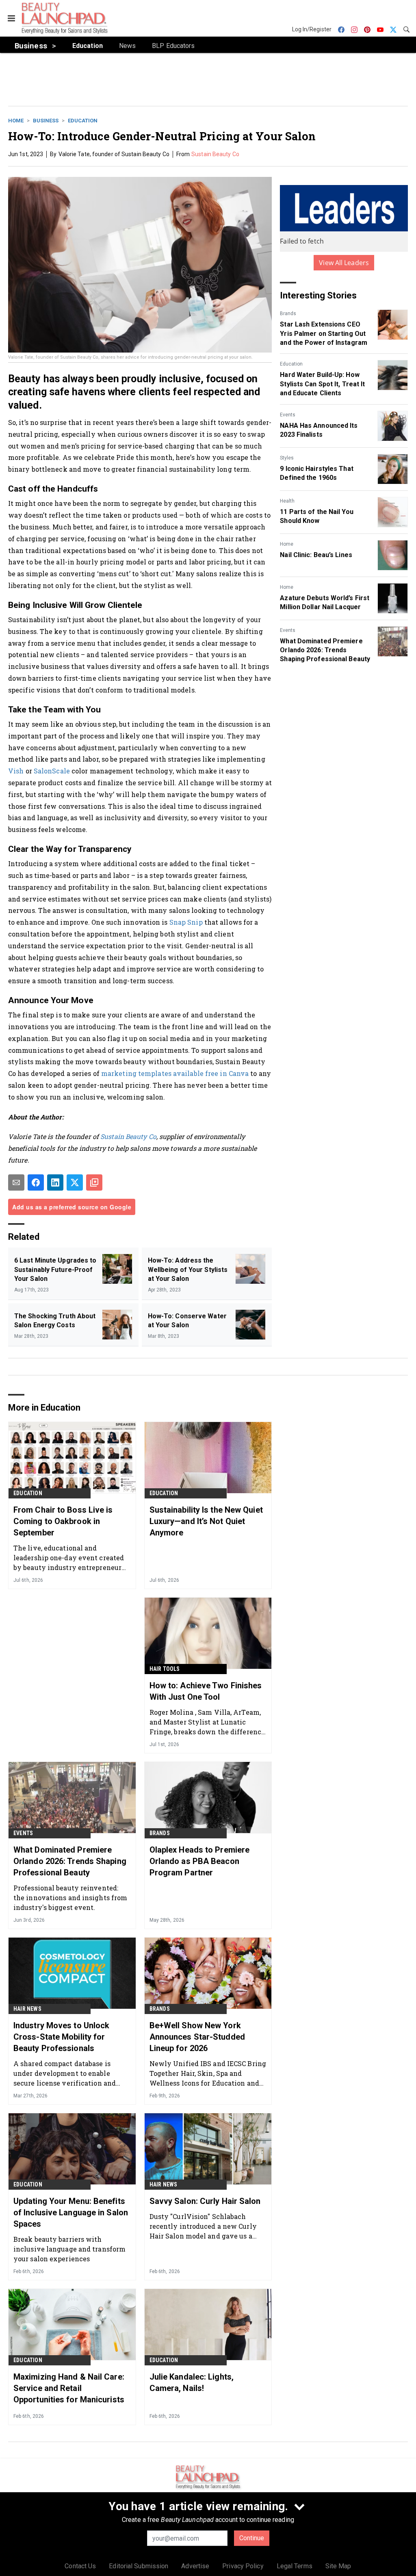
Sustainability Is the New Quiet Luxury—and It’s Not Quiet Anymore (206, 1521)
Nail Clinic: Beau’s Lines (316, 555)
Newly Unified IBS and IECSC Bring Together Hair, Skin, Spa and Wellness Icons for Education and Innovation (208, 2073)
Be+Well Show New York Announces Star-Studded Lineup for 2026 (197, 2037)
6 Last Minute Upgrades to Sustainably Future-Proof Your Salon (55, 1269)
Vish (16, 771)
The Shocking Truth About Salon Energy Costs (55, 1321)
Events (288, 415)
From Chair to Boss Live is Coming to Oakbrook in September (63, 1521)
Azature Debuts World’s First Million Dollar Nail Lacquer (325, 602)
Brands (288, 314)
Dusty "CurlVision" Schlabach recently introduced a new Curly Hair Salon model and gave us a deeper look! (203, 2226)
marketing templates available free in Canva (174, 1073)
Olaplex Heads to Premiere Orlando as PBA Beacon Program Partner (200, 1861)
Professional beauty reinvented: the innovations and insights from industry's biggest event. (70, 1898)
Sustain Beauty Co (215, 154)
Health (287, 501)
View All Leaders (344, 263)
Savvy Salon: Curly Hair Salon (205, 2201)
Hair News (27, 2009)
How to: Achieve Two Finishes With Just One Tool (206, 1691)
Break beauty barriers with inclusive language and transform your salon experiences (69, 2249)
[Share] (36, 1182)
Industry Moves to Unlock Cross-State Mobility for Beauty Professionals (61, 2037)
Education (83, 121)
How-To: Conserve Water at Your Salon (187, 1321)
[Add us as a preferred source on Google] (94, 1182)
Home (16, 121)
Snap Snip (186, 922)
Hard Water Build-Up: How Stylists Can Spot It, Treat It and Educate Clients (322, 384)
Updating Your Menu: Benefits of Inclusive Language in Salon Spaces (71, 2212)
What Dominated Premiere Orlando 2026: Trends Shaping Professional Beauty (325, 650)
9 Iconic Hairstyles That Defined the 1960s (316, 473)
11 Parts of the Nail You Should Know (316, 516)
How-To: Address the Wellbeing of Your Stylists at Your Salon (188, 1269)
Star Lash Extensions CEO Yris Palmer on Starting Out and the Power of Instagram (324, 333)
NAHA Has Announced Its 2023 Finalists (319, 430)
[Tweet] (75, 1182)
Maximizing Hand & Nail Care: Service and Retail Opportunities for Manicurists (69, 2388)
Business (46, 121)
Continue (252, 2538)
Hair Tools (165, 1669)
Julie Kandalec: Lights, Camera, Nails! (192, 2382)
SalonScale (52, 771)
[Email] (16, 1182)
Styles (287, 458)
